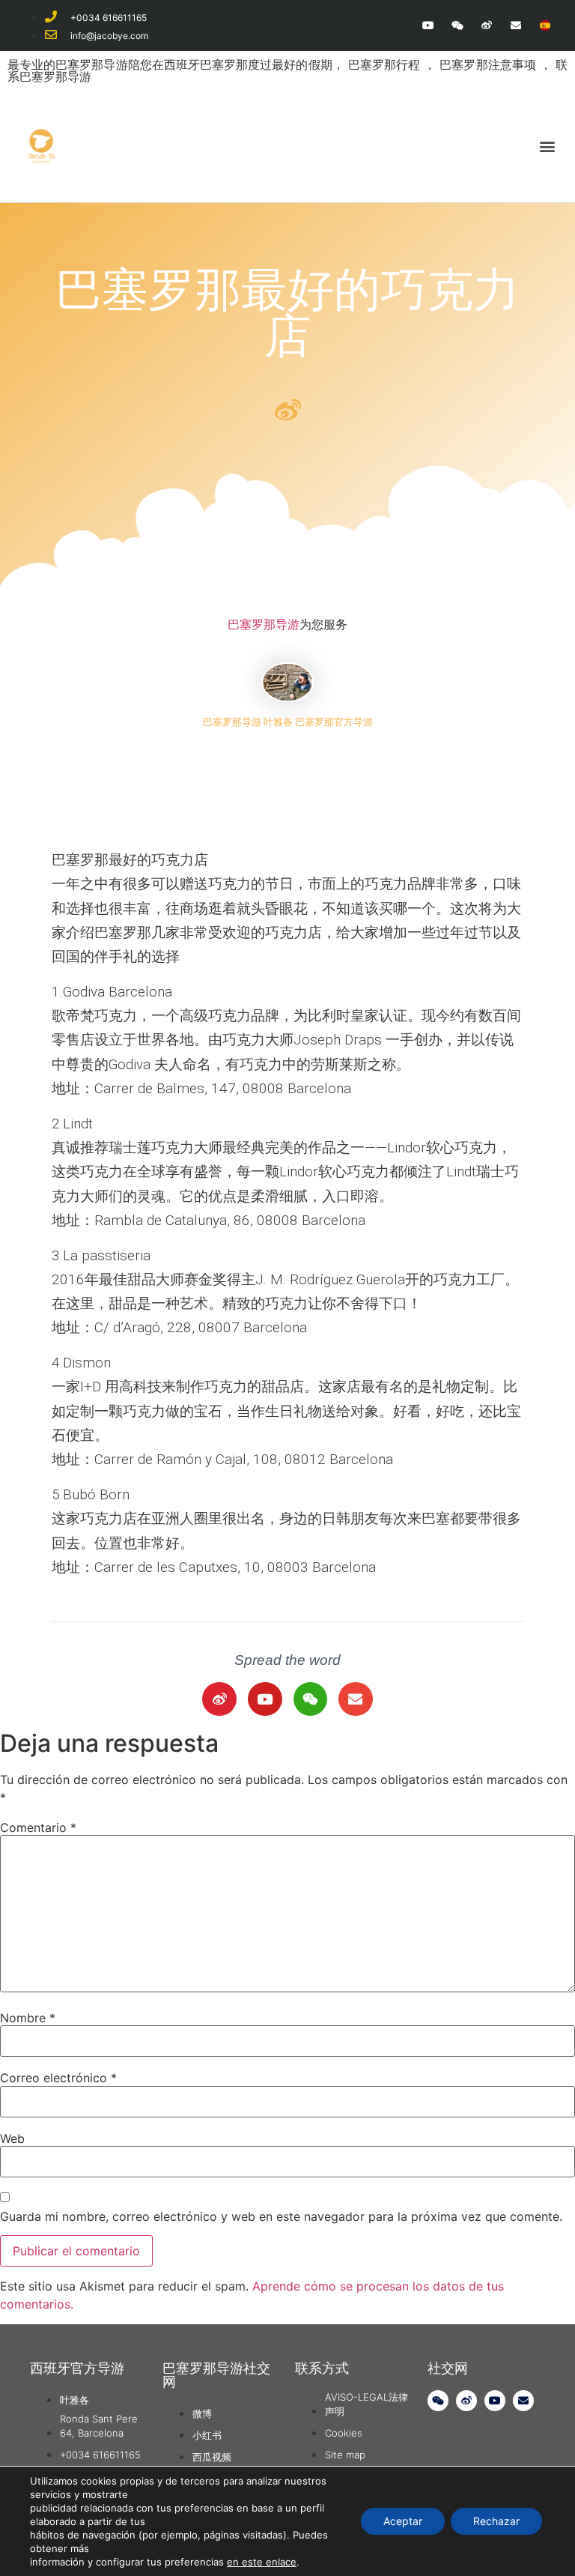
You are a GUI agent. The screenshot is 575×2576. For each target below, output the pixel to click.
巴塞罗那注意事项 (490, 64)
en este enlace (262, 2562)
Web (12, 2138)
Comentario (38, 1827)
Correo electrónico (58, 2078)
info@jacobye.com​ (109, 36)
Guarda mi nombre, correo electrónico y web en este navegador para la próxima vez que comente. (281, 2216)
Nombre (28, 2018)
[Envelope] (516, 25)
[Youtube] (428, 25)
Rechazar (496, 2521)
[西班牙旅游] (545, 25)
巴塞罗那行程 (386, 64)
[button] (548, 146)
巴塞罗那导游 (264, 624)
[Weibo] (486, 25)
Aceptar (403, 2521)
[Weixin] (457, 25)
